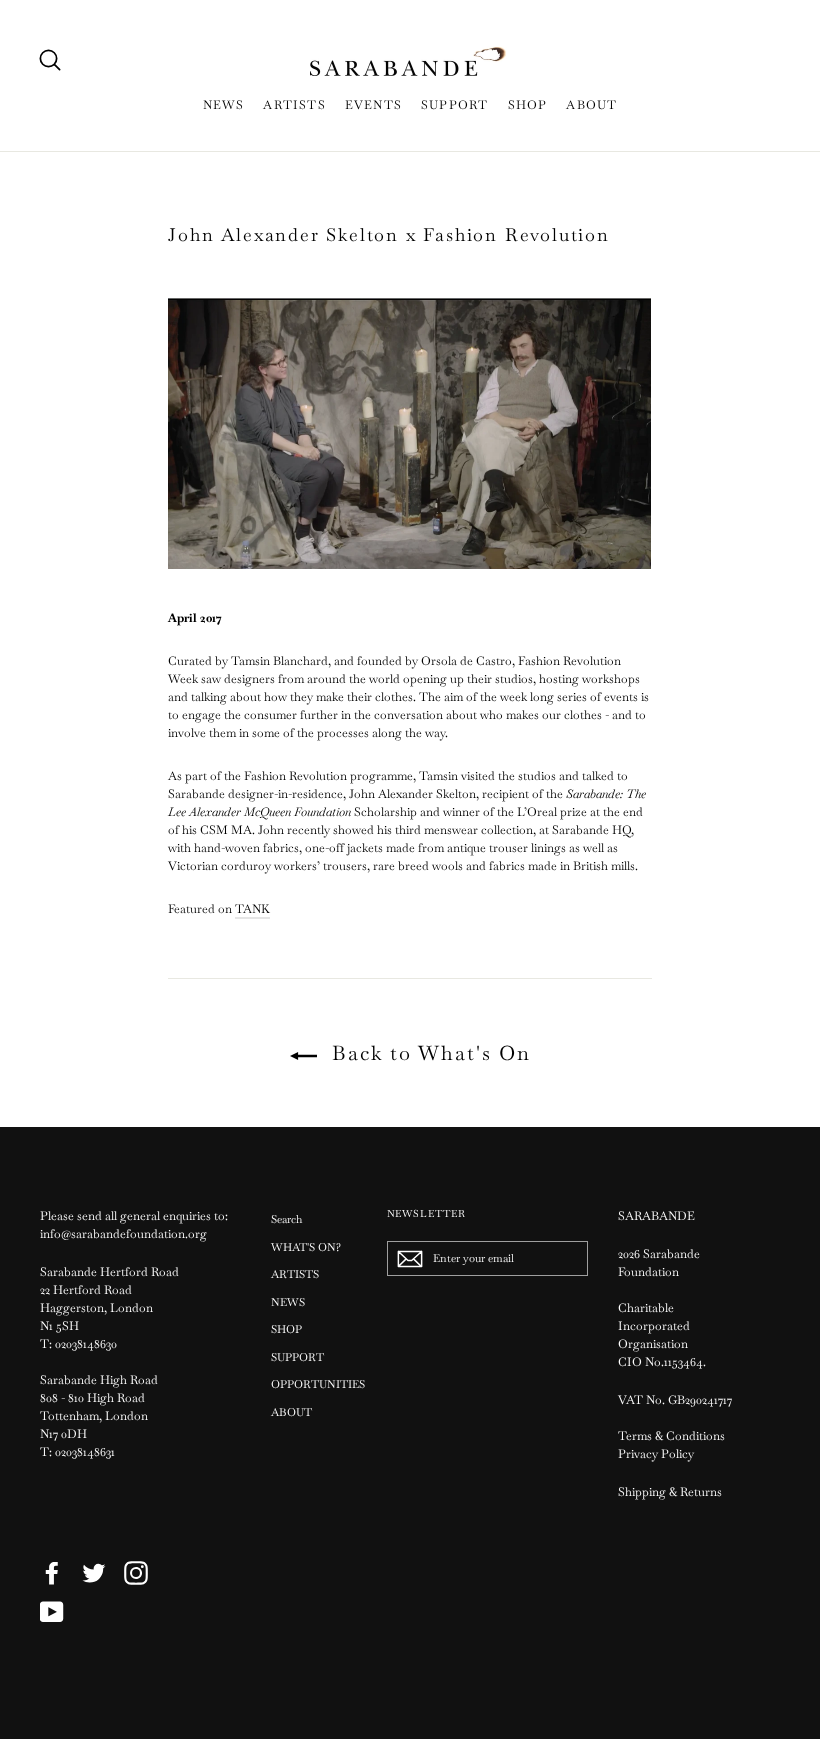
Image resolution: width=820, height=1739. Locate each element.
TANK (252, 909)
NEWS (224, 105)
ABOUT (591, 105)
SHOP (528, 105)
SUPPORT (454, 105)
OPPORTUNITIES (314, 1384)
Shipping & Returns (670, 1492)
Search (286, 1219)
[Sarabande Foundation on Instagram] (136, 1573)
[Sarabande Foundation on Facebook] (52, 1573)
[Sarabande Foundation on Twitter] (94, 1573)
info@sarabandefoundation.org (123, 1234)
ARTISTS (294, 105)
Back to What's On (428, 1053)
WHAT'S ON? (306, 1247)
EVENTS (373, 105)
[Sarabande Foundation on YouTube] (52, 1612)
